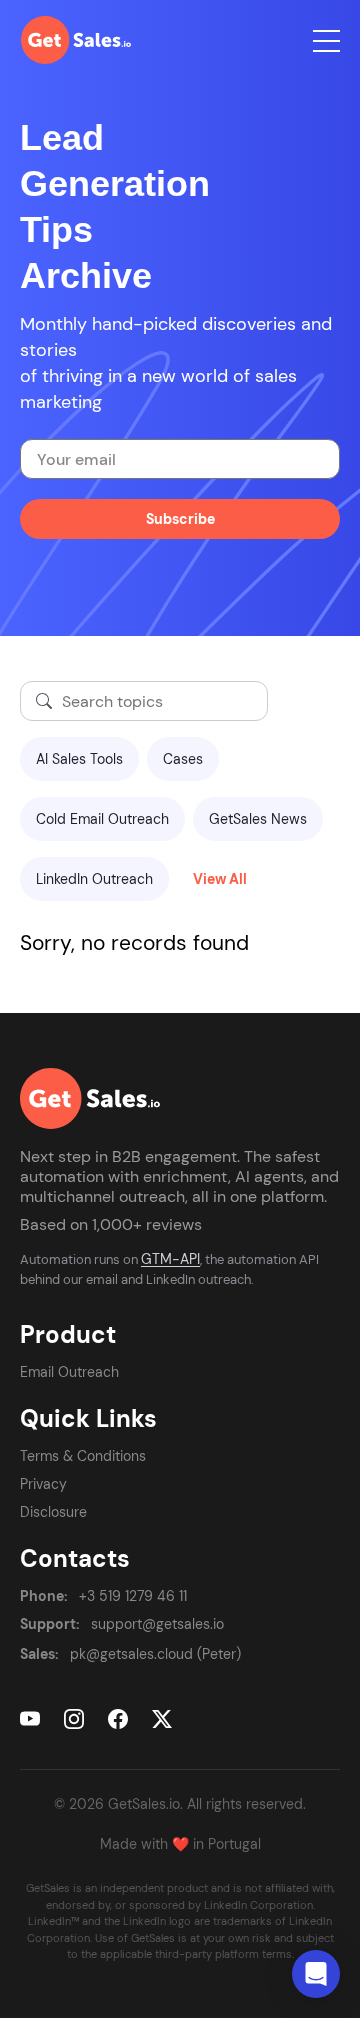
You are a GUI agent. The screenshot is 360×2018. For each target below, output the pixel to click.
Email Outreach (69, 1372)
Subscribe (180, 519)
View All (220, 879)
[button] (316, 1974)
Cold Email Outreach (102, 819)
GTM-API (170, 1259)
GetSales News (258, 819)
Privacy (43, 1484)
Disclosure (53, 1512)
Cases (183, 759)
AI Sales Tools (79, 759)
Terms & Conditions (83, 1456)
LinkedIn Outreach (94, 879)
